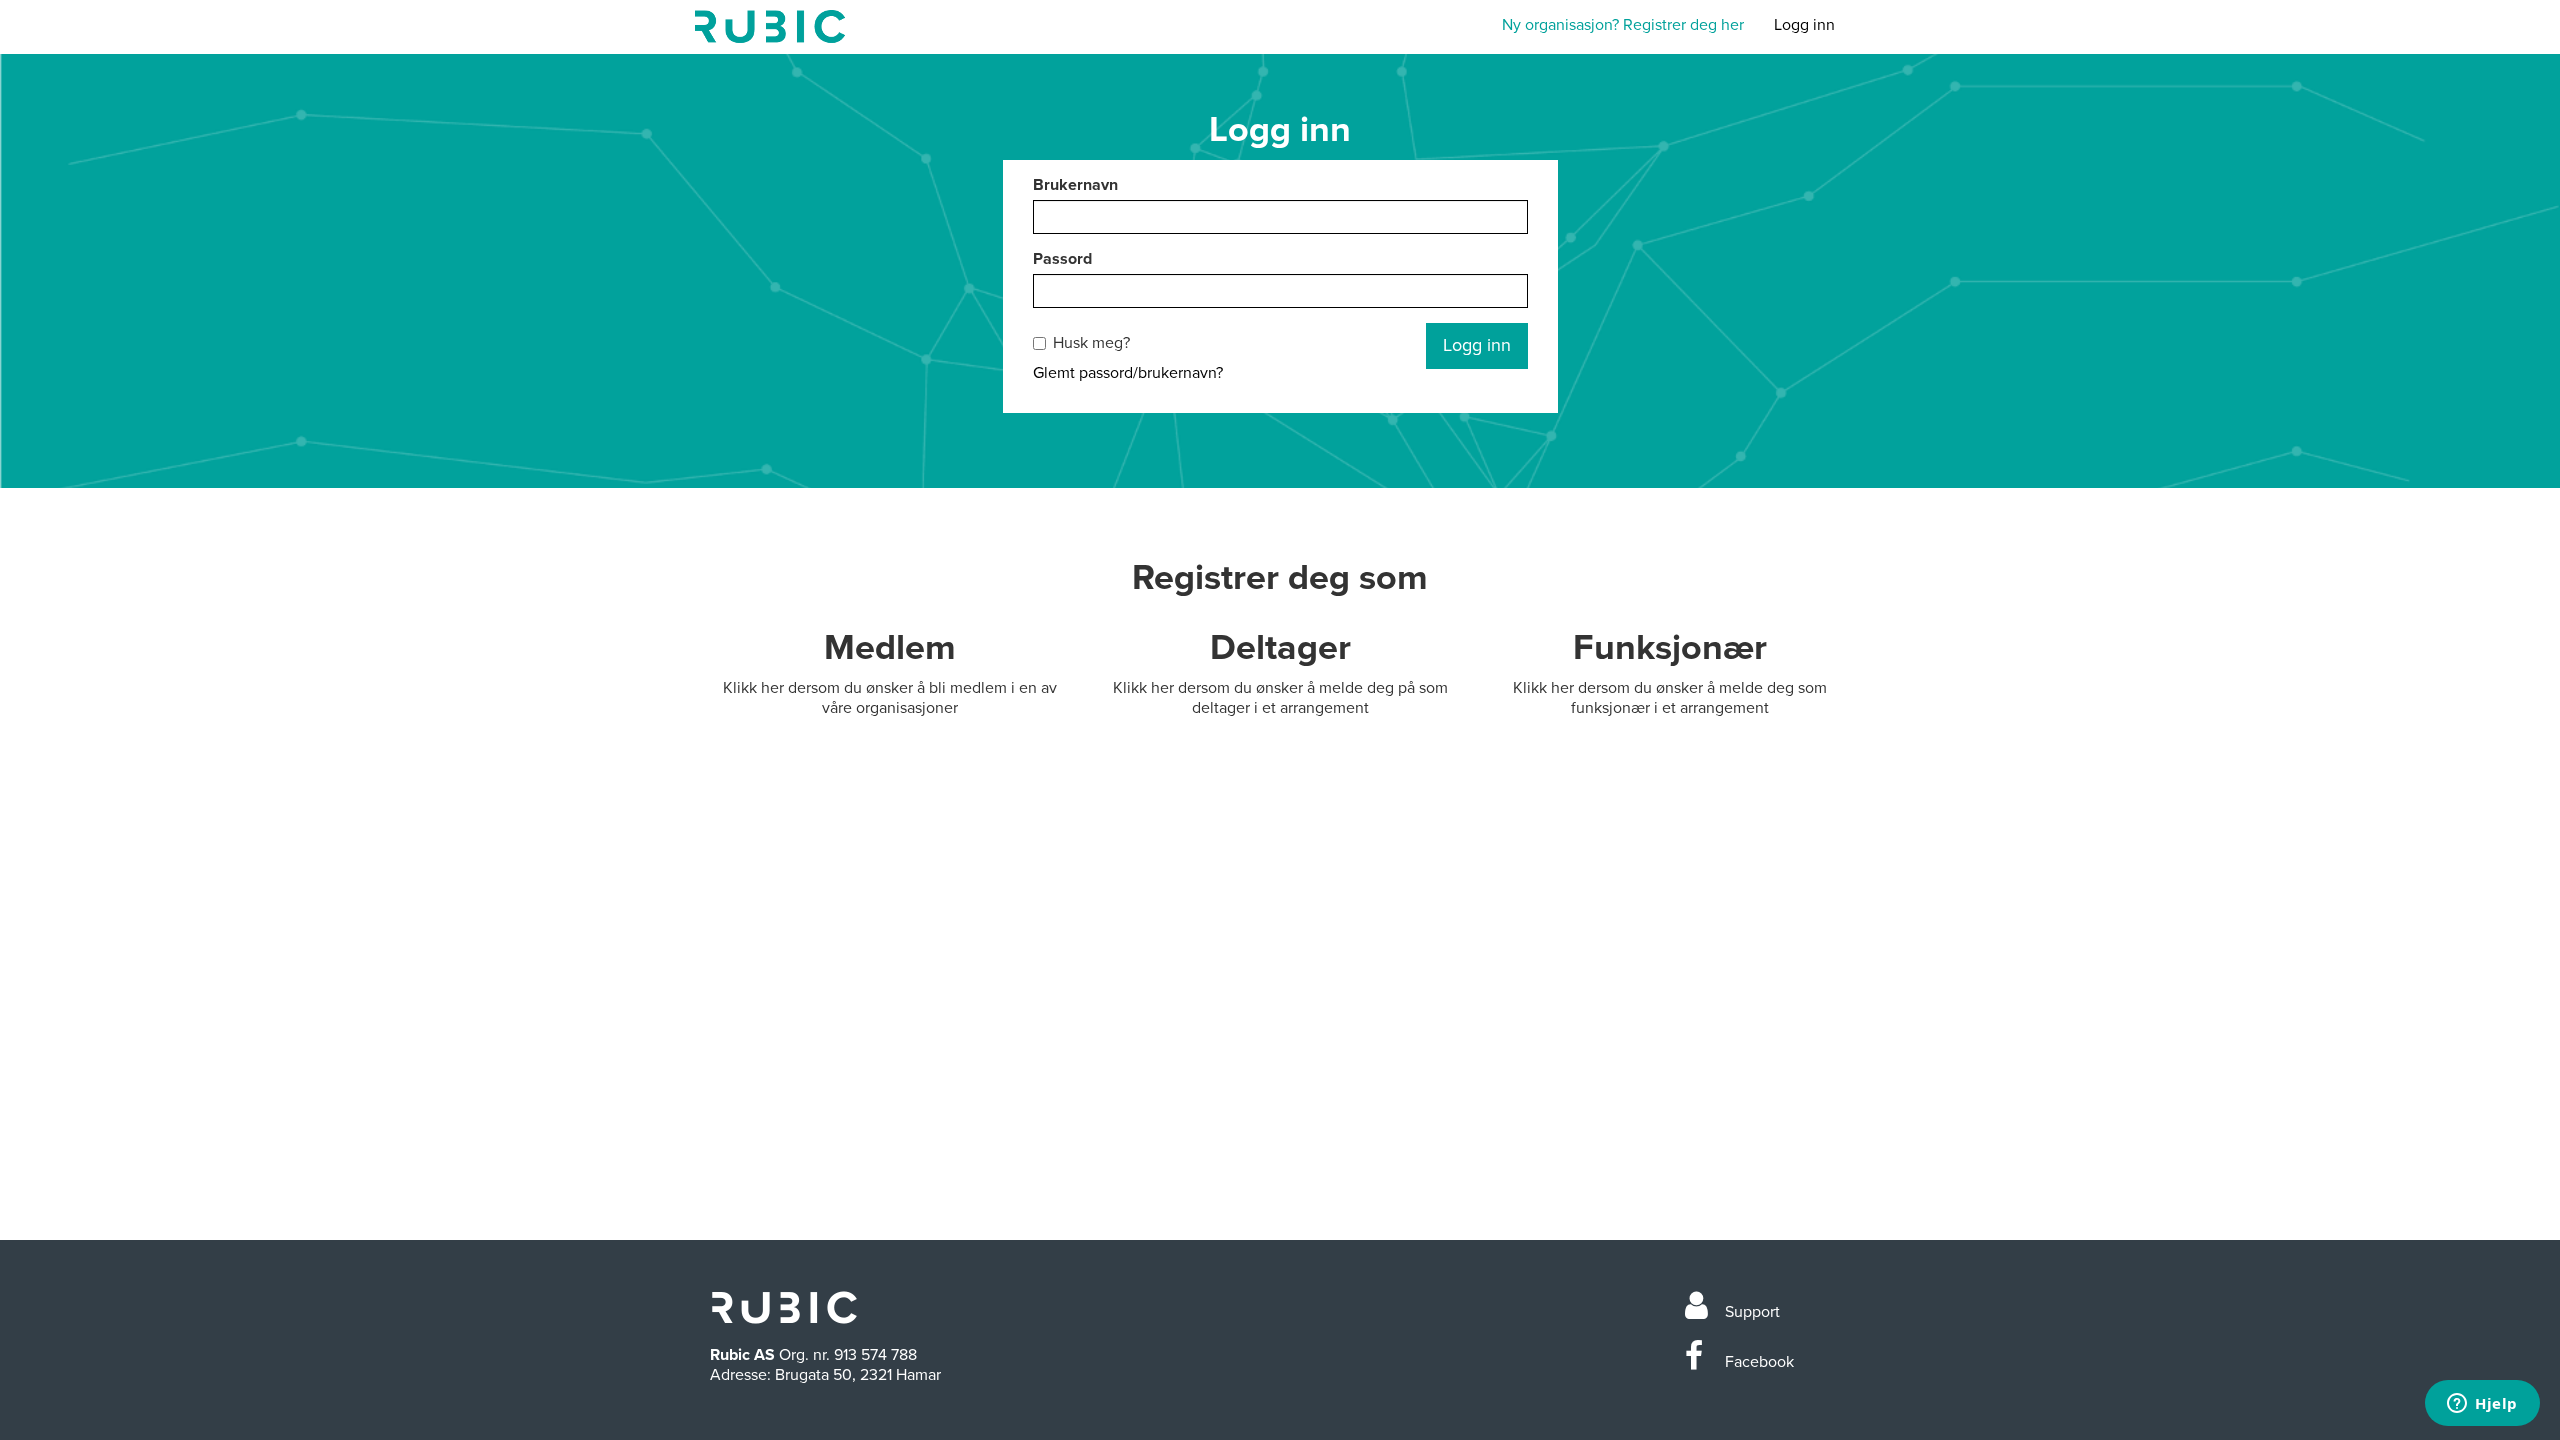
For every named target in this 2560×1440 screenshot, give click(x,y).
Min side (770, 26)
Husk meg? (1091, 343)
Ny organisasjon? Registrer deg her (1623, 25)
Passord (1062, 259)
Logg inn (1804, 25)
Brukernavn (1075, 185)
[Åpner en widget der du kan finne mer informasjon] (2482, 1405)
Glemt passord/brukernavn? (1128, 373)
